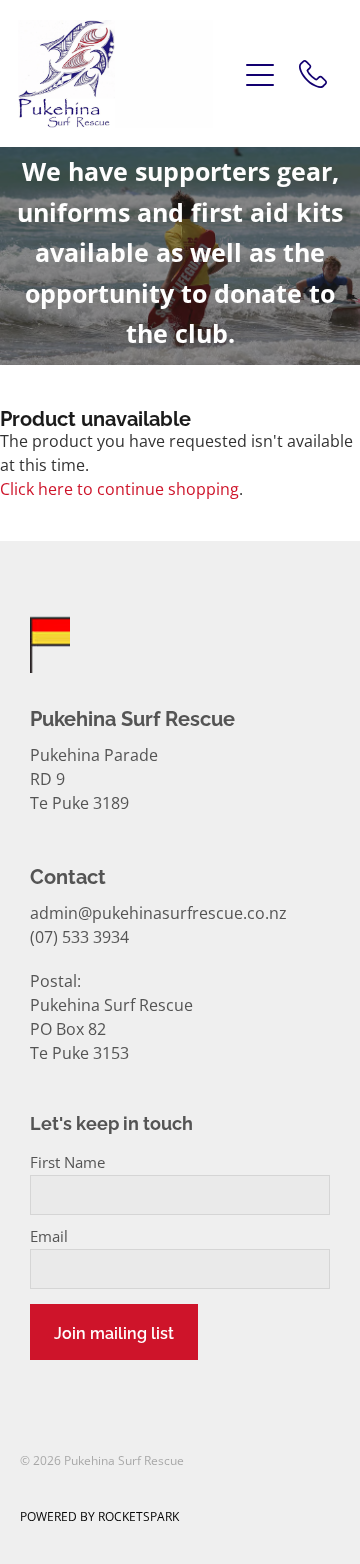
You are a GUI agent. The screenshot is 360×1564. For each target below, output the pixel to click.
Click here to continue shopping (119, 489)
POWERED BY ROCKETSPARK (99, 1516)
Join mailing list (114, 1332)
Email (49, 1236)
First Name (67, 1162)
